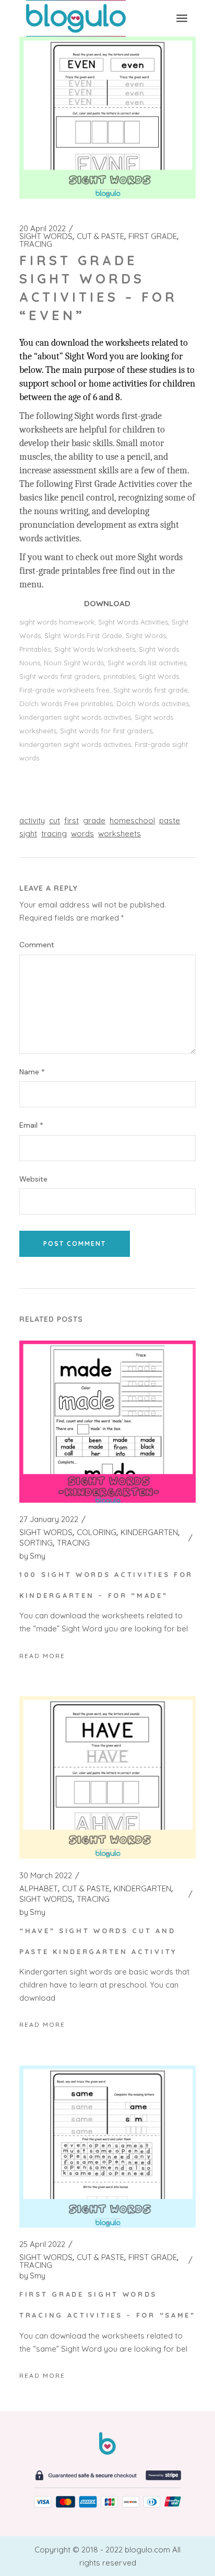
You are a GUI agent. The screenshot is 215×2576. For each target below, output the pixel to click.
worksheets (120, 833)
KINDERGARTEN (149, 1533)
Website (33, 1179)
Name (32, 1072)
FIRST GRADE (153, 236)
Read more (42, 1656)
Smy (32, 1556)
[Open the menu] (182, 18)
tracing (54, 833)
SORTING (36, 1543)
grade (94, 820)
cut (55, 820)
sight (28, 833)
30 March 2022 (46, 1876)
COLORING (97, 1533)
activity (32, 820)
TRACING (36, 244)
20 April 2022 (43, 229)
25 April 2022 (42, 2244)
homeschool (132, 820)
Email (31, 1125)
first (71, 820)
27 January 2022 (49, 1519)
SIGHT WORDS (46, 236)
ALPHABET (39, 1889)
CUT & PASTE (100, 236)
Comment (37, 945)
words (82, 833)
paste (170, 820)
